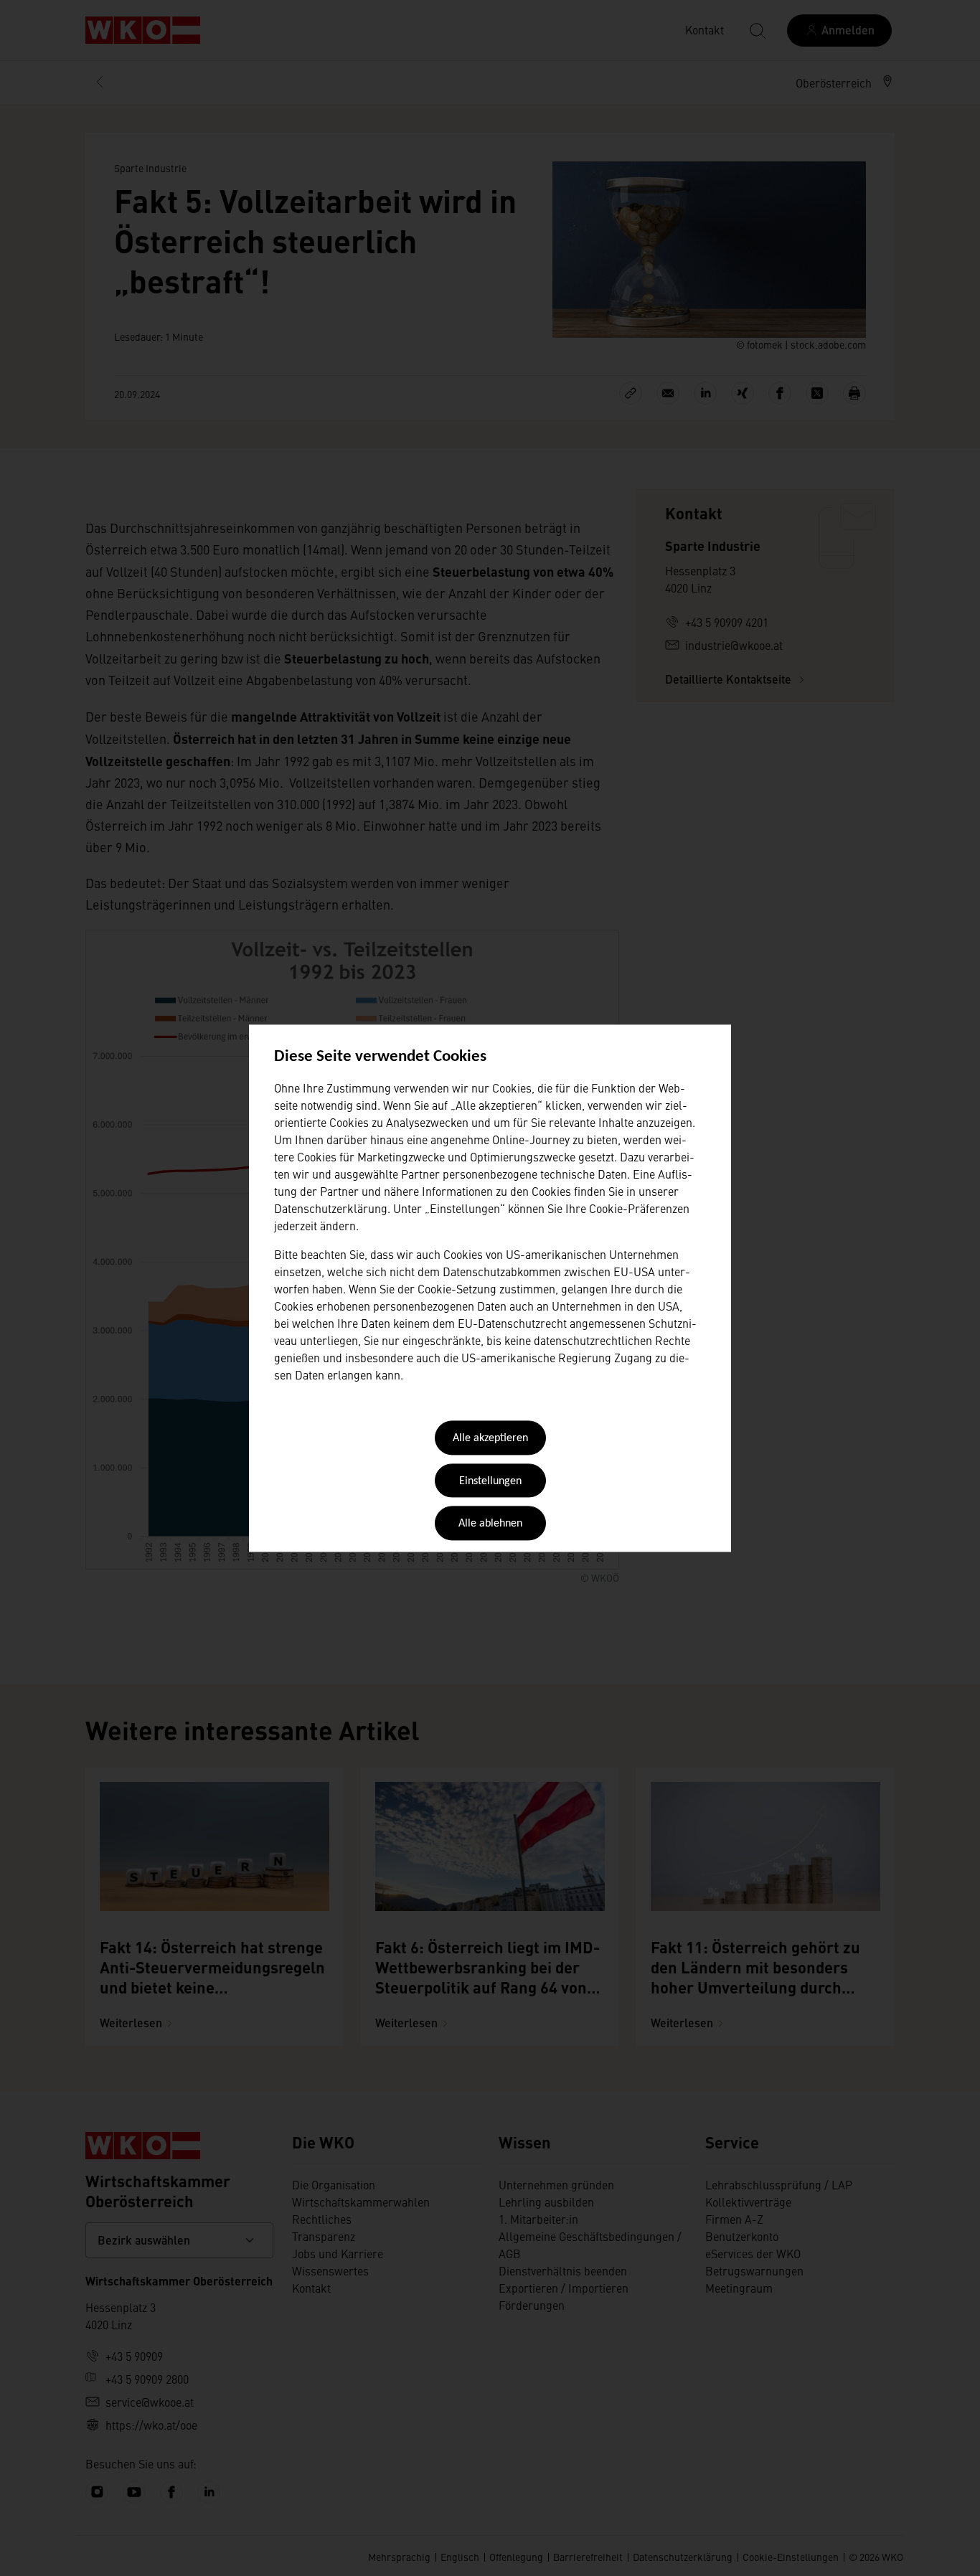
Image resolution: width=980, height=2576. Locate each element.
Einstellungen (490, 1481)
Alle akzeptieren (490, 1439)
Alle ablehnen (490, 1524)
